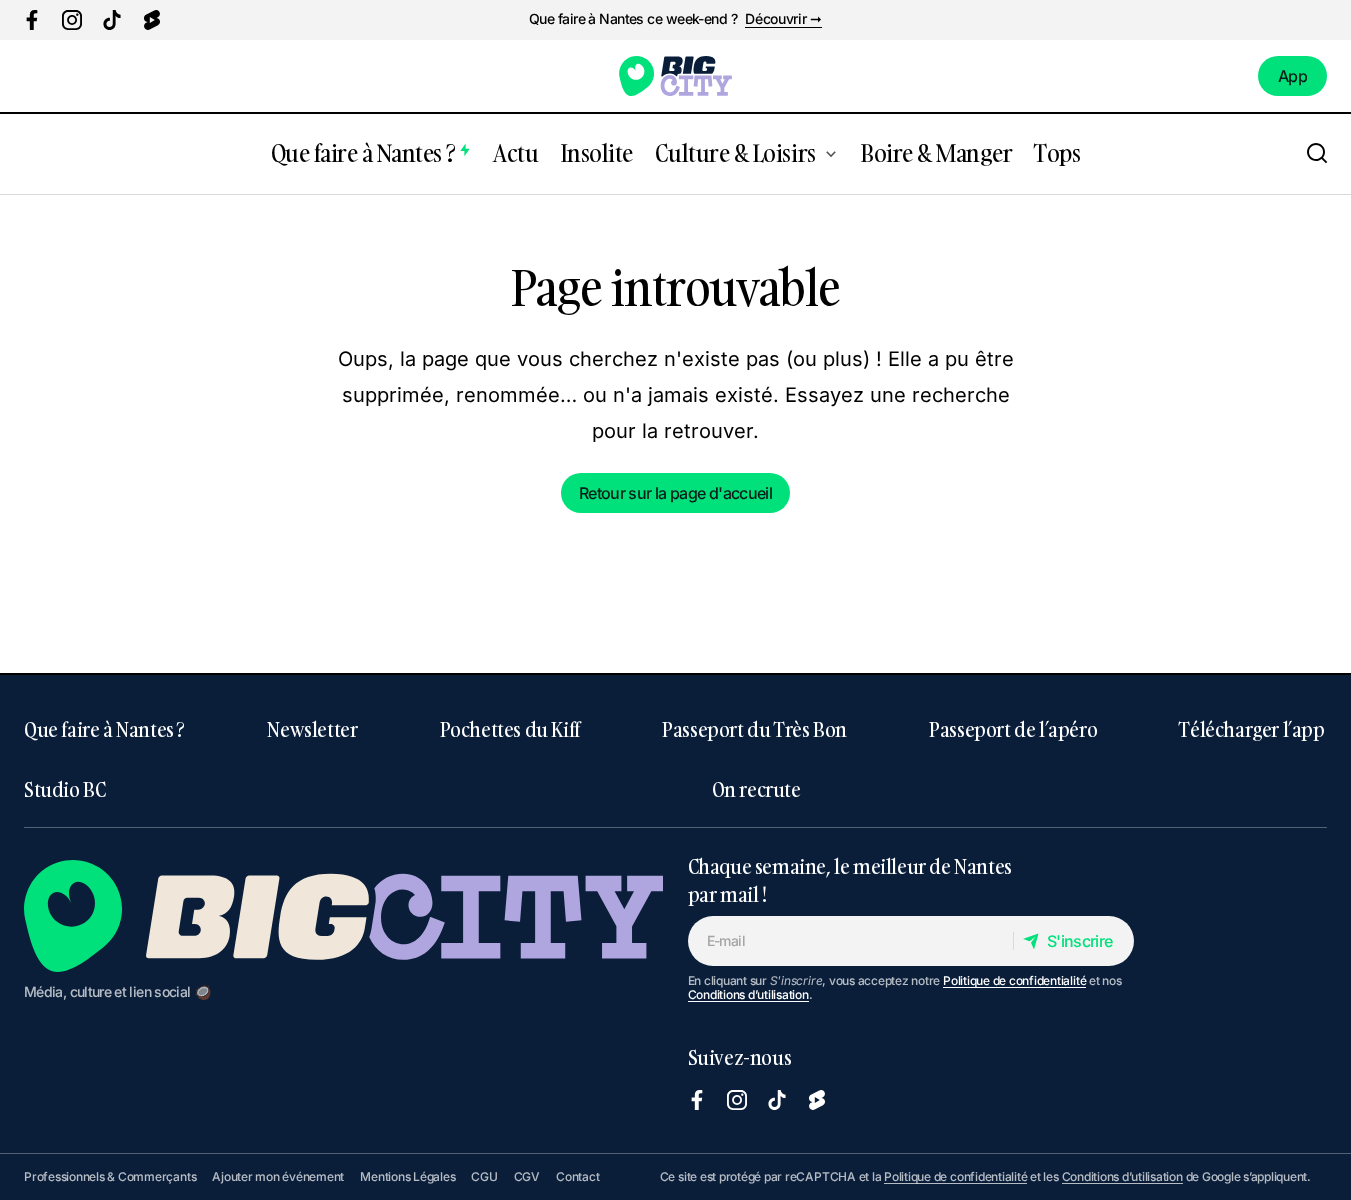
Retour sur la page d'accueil (675, 493)
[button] (1317, 154)
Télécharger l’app (1251, 729)
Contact (577, 1176)
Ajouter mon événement (278, 1176)
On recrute (756, 789)
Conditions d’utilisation (748, 994)
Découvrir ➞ (783, 19)
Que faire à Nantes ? (104, 729)
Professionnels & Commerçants (110, 1176)
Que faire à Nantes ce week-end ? (633, 19)
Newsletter (312, 729)
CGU (484, 1176)
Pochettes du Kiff (510, 729)
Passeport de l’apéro (1013, 729)
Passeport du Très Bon (754, 729)
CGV (527, 1176)
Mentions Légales (407, 1176)
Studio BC (64, 789)
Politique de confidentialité (1014, 980)
